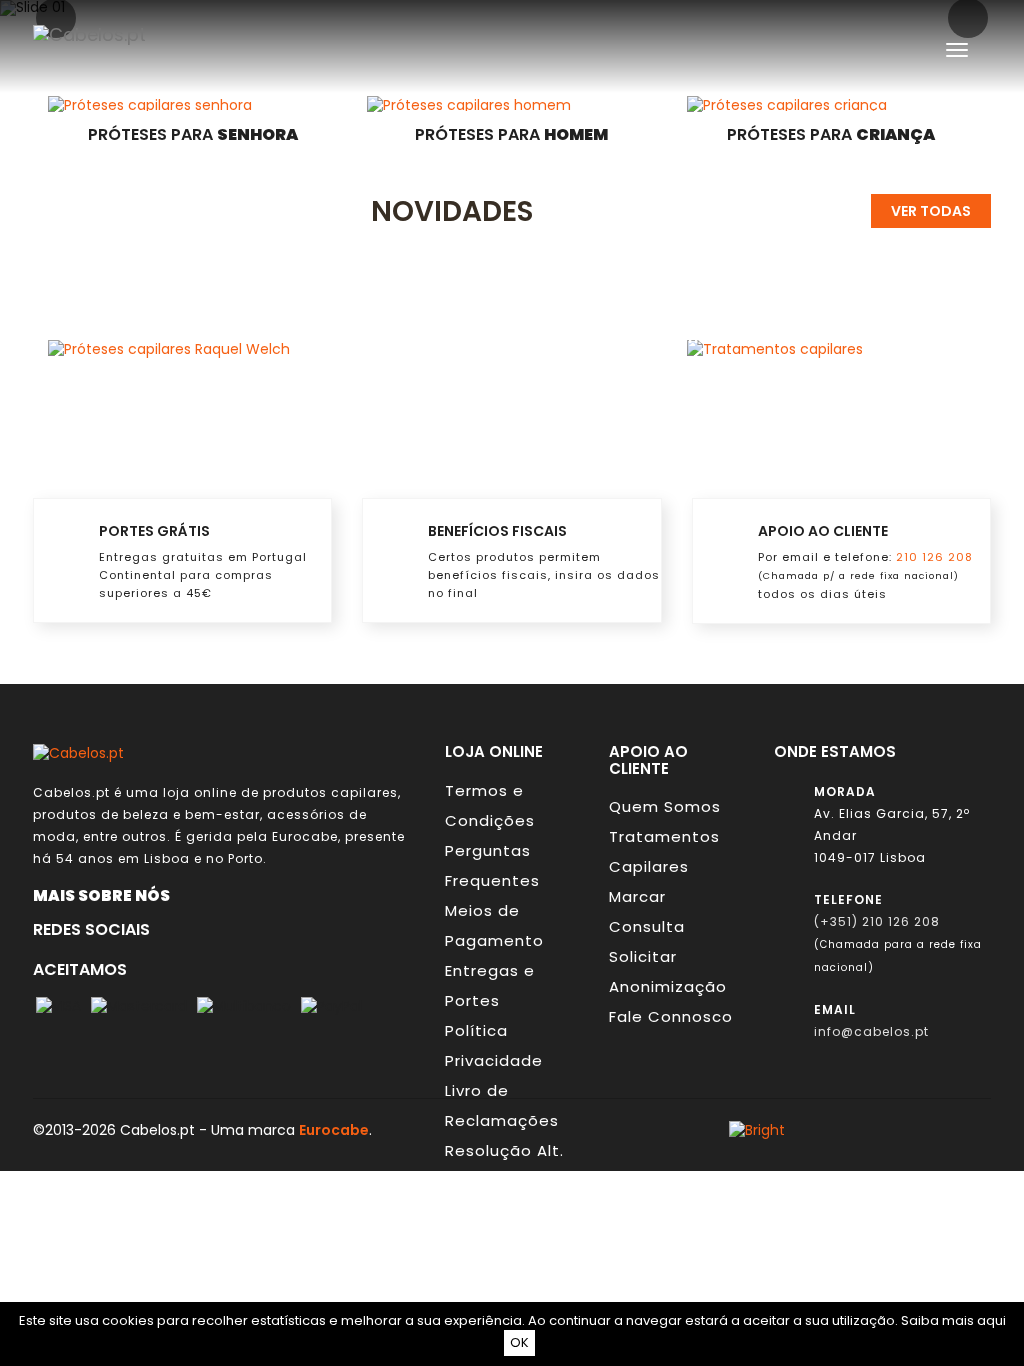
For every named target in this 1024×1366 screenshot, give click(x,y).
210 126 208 (934, 557)
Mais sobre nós (106, 895)
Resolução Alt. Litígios (504, 1165)
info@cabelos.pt (871, 1031)
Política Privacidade (494, 1045)
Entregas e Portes (490, 985)
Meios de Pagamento (494, 925)
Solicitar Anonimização (668, 971)
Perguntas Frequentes (492, 865)
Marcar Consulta (647, 911)
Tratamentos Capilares (664, 851)
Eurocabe (305, 836)
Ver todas (931, 211)
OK (519, 1342)
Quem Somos (665, 806)
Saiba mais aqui (953, 1320)
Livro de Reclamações (502, 1105)
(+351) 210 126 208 (877, 921)
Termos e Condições (490, 805)
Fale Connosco (671, 1016)
